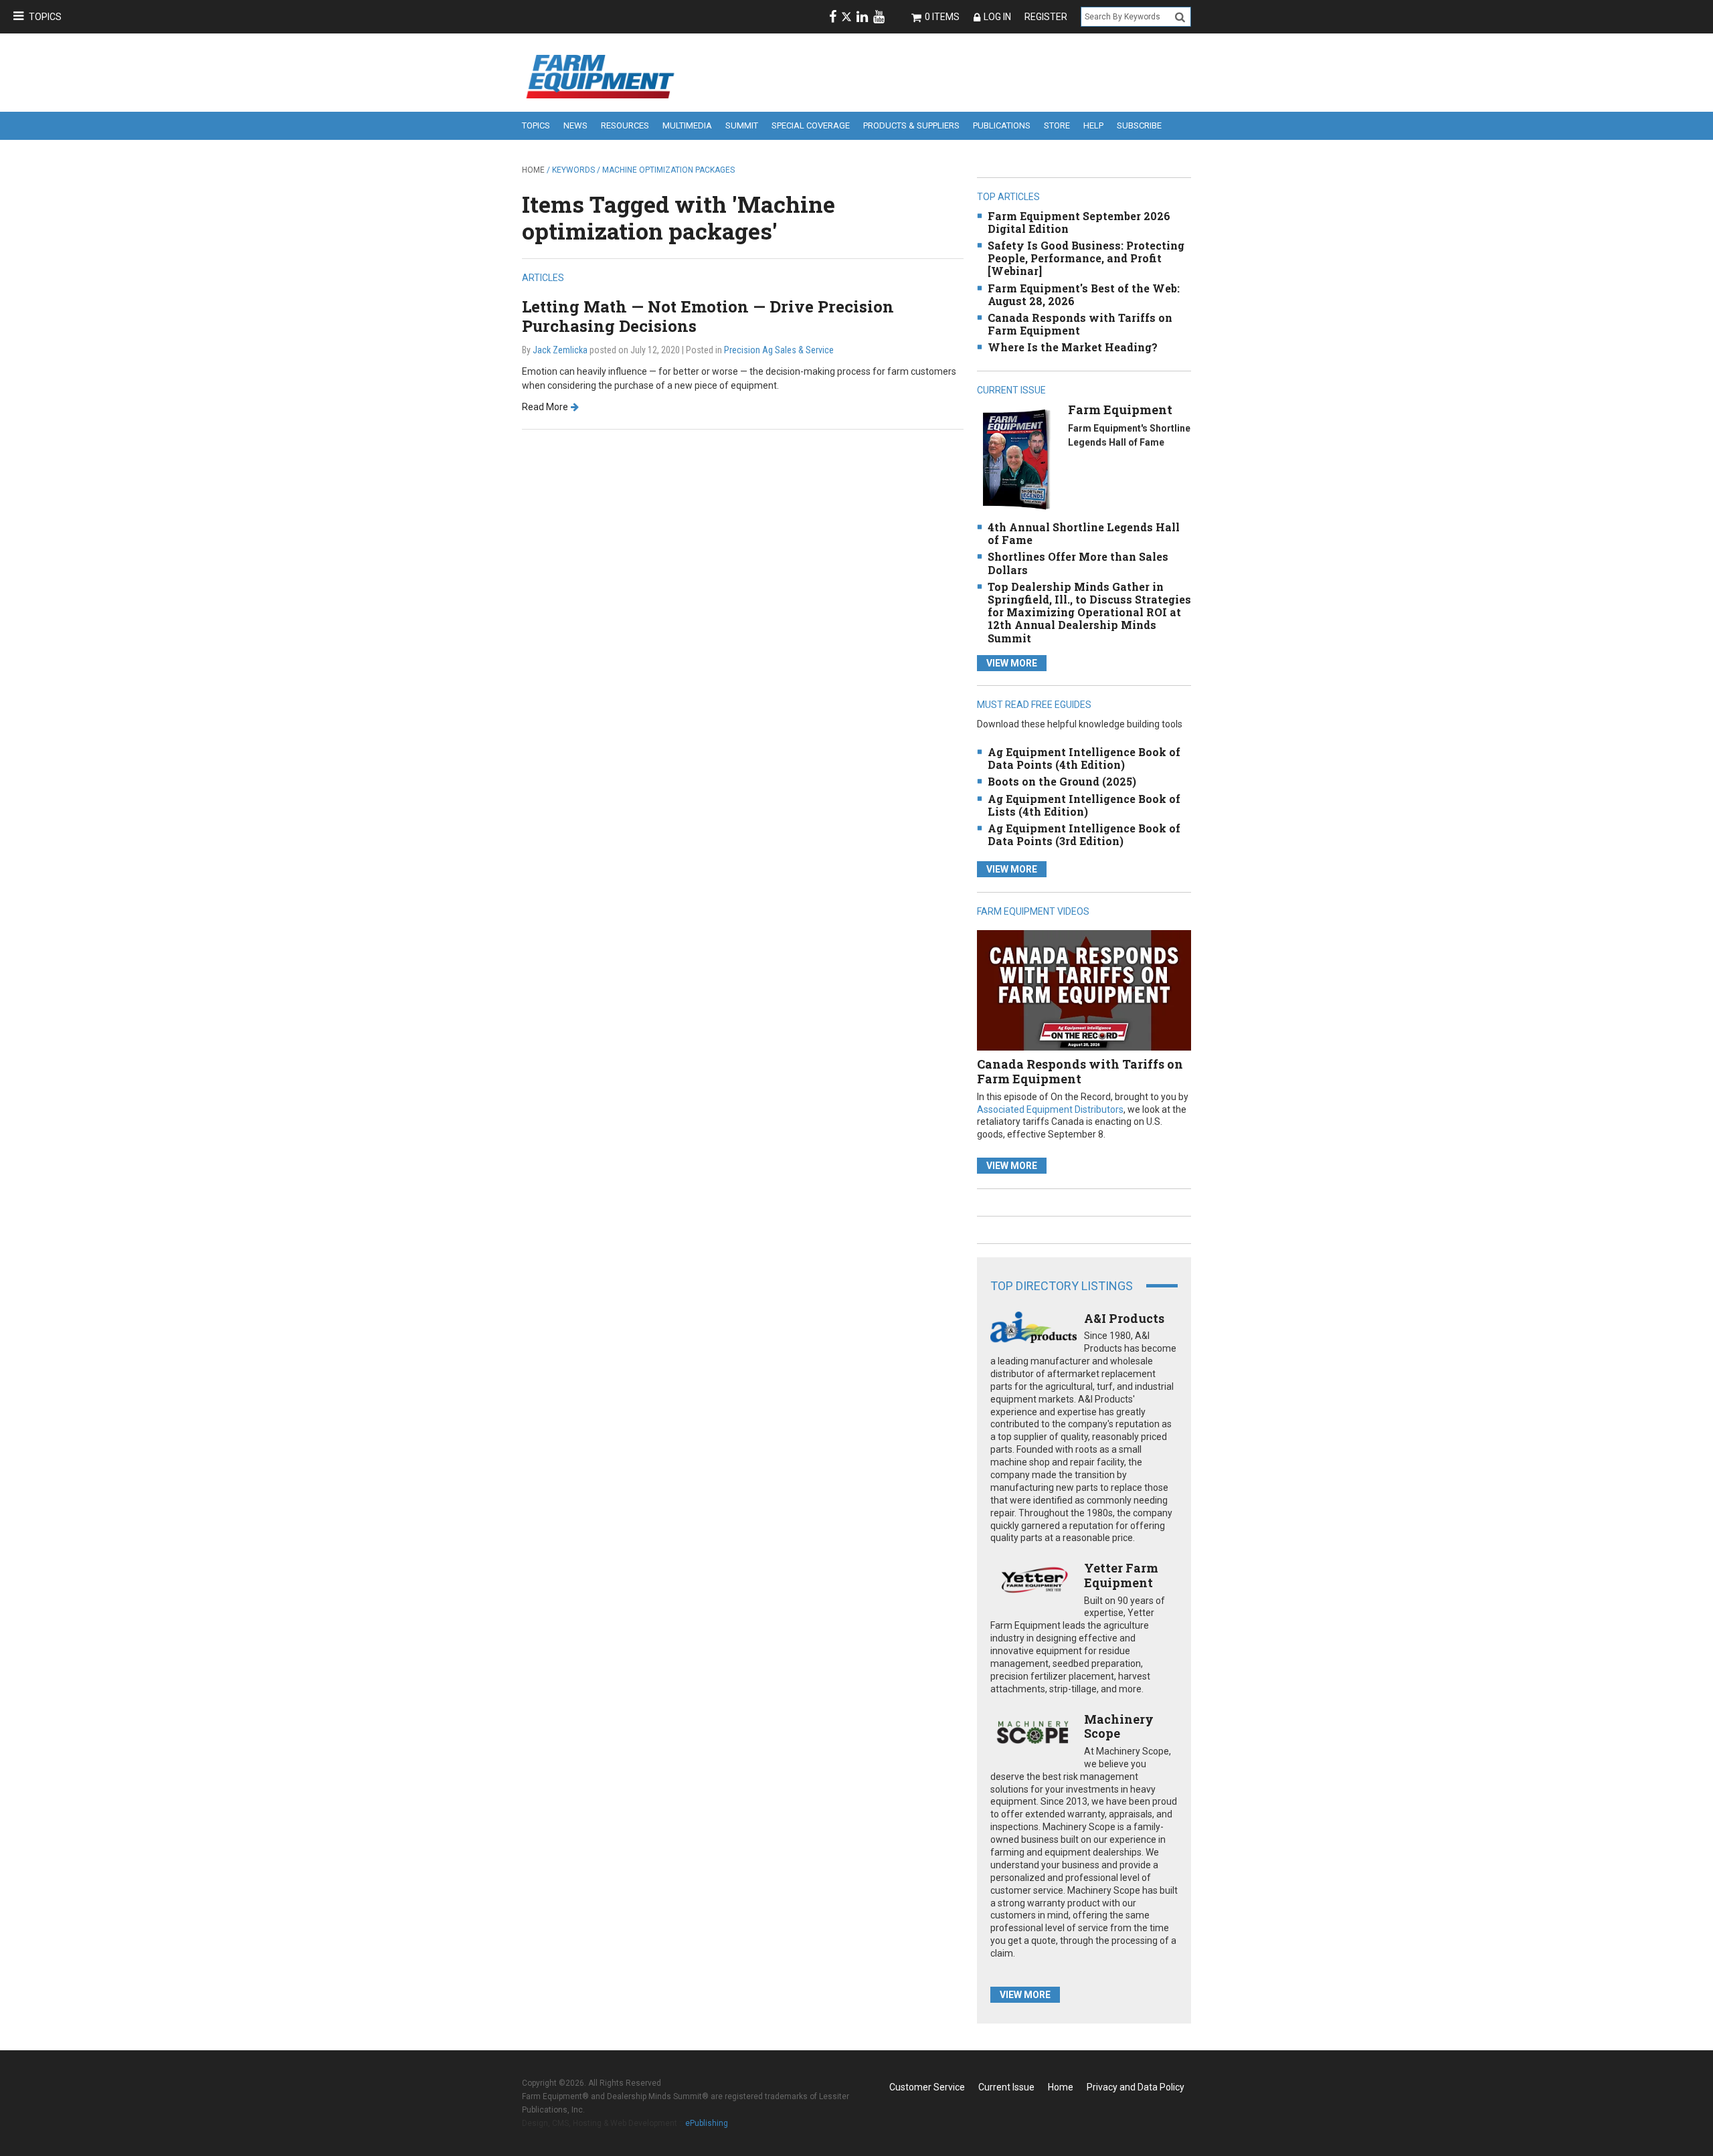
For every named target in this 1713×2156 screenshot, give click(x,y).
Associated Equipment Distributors (1050, 1109)
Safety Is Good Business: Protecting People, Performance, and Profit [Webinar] (1086, 258)
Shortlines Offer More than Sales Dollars (1078, 563)
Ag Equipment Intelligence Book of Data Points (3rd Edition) (1084, 834)
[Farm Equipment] (1016, 459)
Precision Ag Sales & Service (779, 350)
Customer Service (927, 2087)
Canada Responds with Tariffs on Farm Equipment (1080, 324)
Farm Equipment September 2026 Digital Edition (1079, 222)
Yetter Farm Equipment (1121, 1575)
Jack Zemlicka (560, 350)
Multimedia (687, 125)
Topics (45, 17)
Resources (625, 125)
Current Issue (1006, 2087)
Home (533, 170)
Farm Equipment (1120, 410)
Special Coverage (811, 125)
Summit (742, 125)
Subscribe (1139, 125)
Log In (997, 17)
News (575, 125)
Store (1057, 125)
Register (1046, 17)
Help (1093, 125)
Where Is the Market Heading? (1073, 347)
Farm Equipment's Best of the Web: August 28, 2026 (1084, 294)
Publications (1002, 125)
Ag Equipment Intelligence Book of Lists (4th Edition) (1084, 805)
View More (1012, 663)
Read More (545, 407)
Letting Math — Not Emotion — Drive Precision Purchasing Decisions (708, 316)
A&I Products (1124, 1318)
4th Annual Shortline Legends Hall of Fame (1084, 533)
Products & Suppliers (911, 125)
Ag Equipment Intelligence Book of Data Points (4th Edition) (1084, 758)
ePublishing (707, 2123)
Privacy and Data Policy (1136, 2087)
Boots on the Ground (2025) (1062, 781)
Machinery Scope (1119, 1726)
